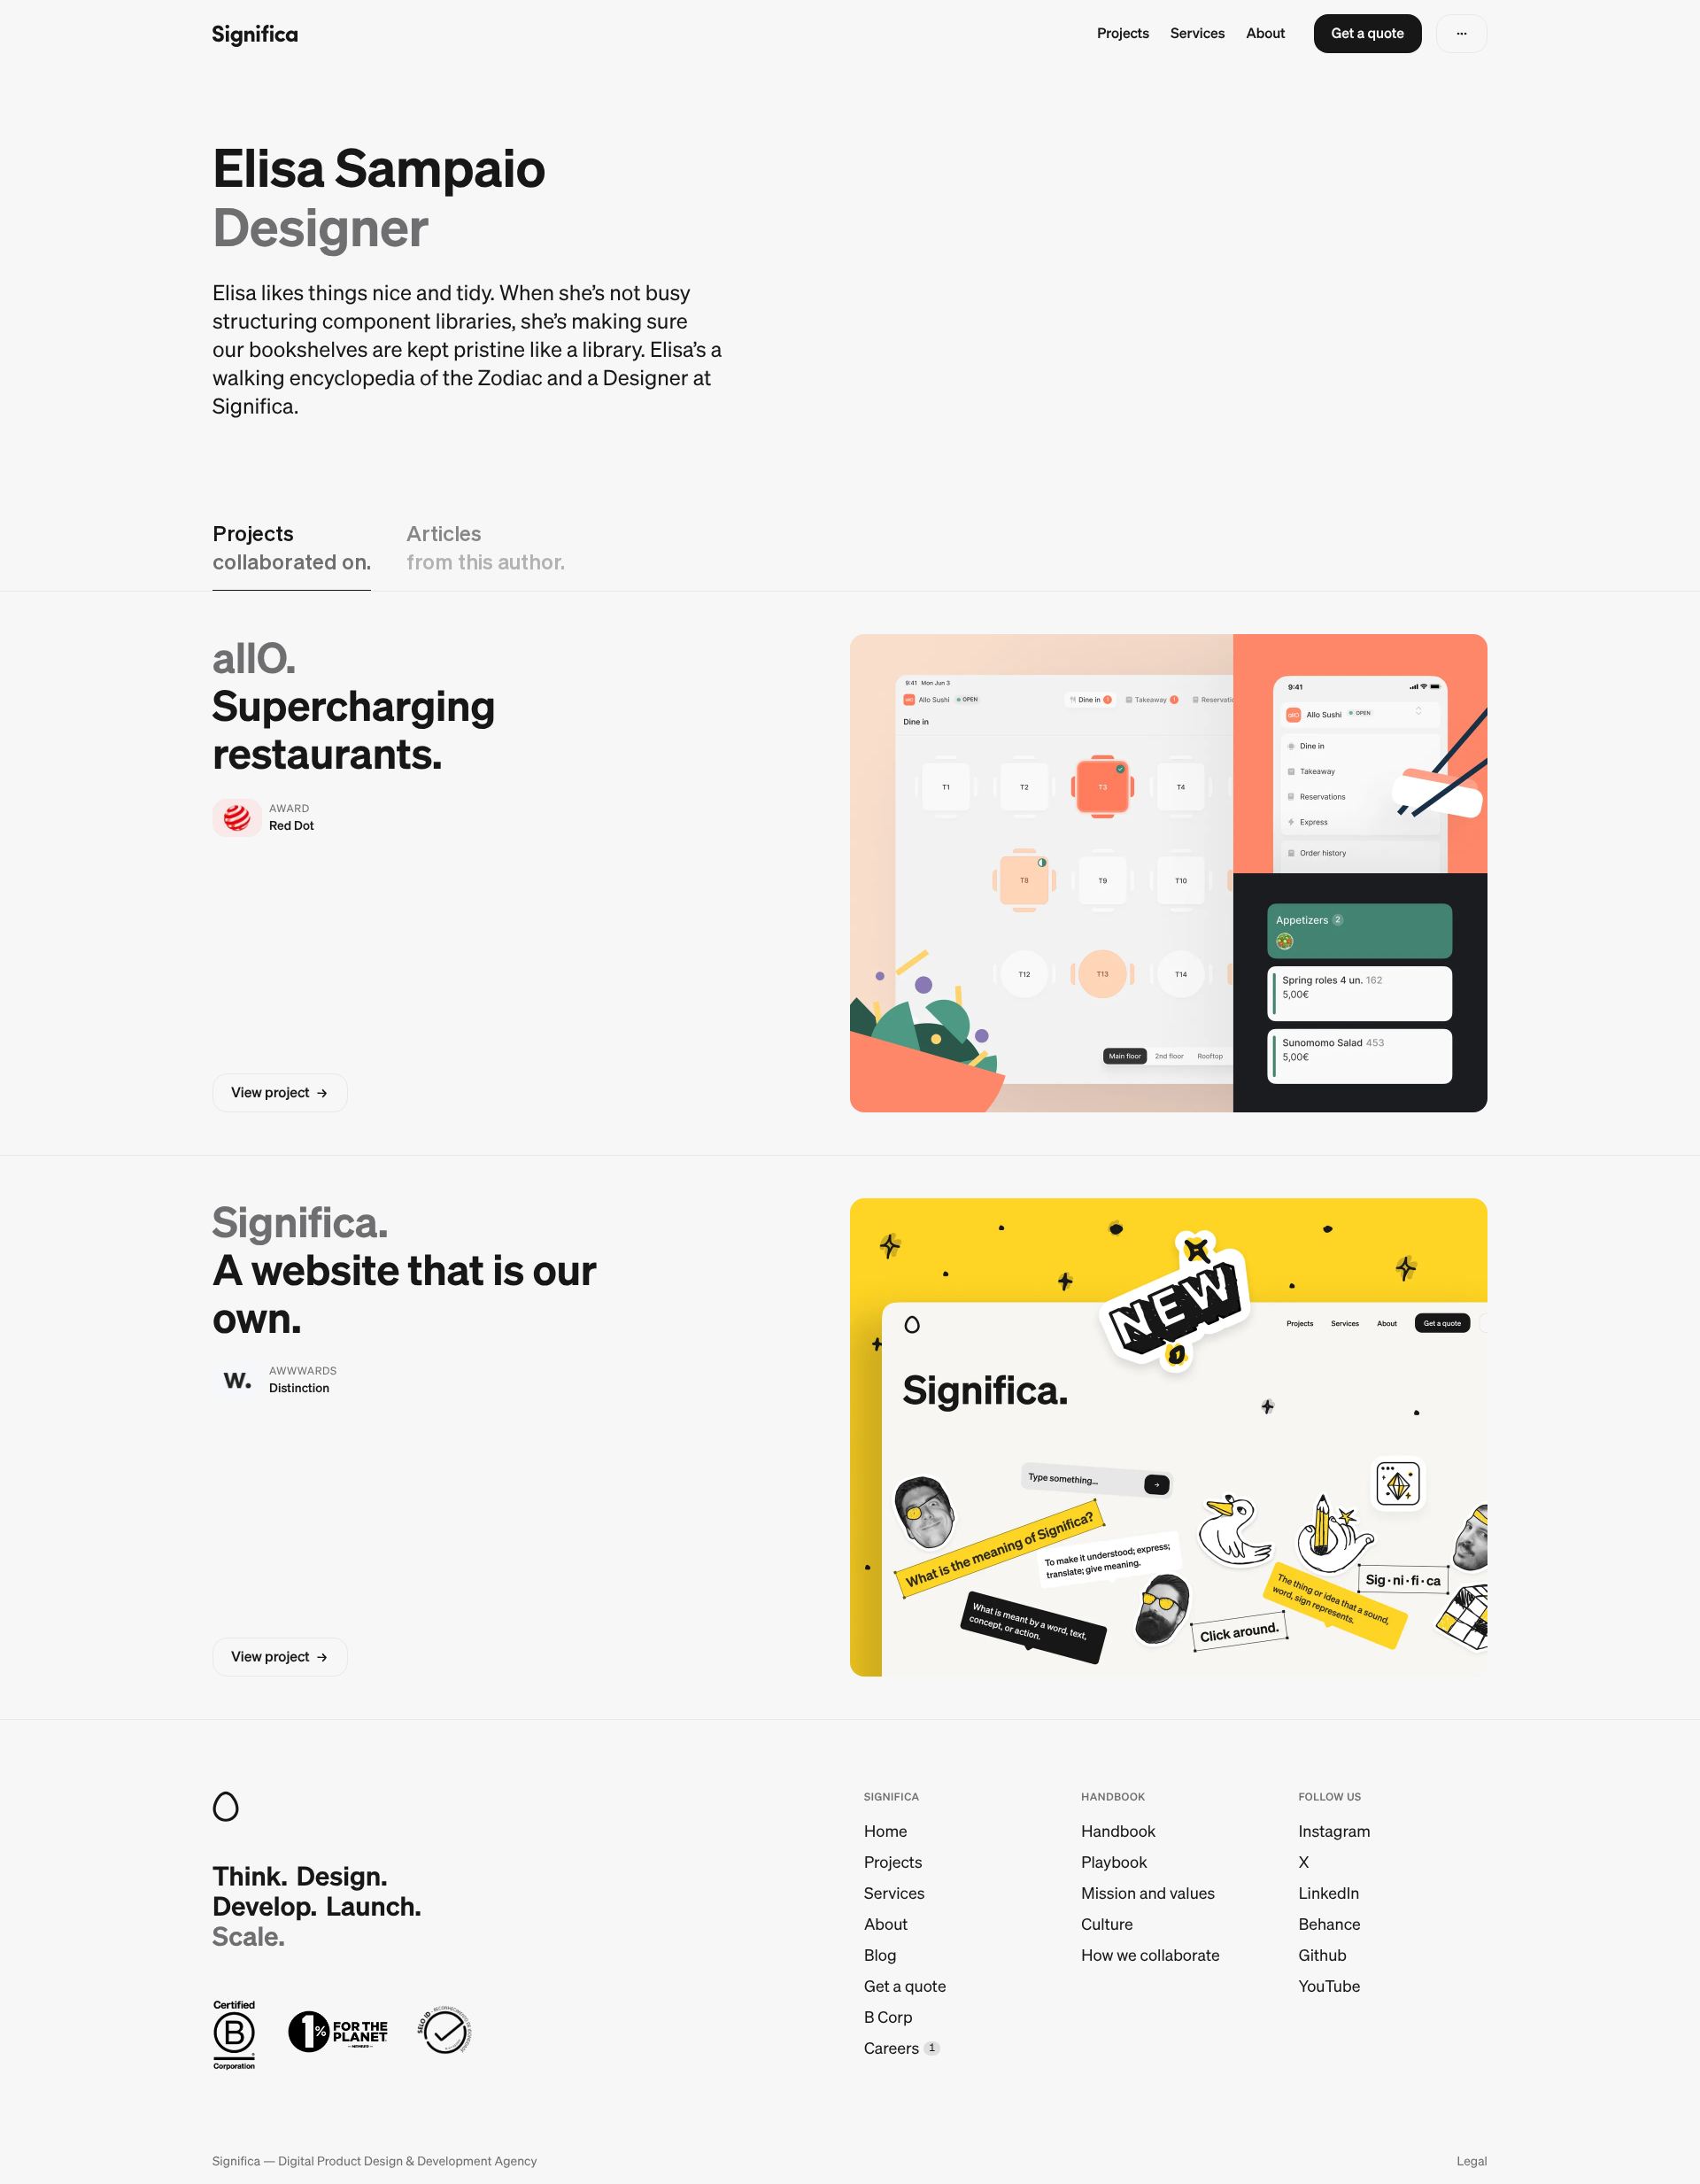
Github (1323, 1955)
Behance (1330, 1924)
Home (886, 1831)
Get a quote (905, 1986)
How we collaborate (1150, 1955)
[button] (1368, 34)
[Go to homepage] (255, 34)
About (1266, 34)
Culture (1107, 1924)
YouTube (1330, 1986)
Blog (881, 1955)
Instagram (1335, 1831)
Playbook (1114, 1862)
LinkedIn (1329, 1893)
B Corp (889, 2017)
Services (1198, 34)
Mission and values (1148, 1893)
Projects (1123, 34)
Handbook (1118, 1831)
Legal (1472, 2161)
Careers (892, 2048)
